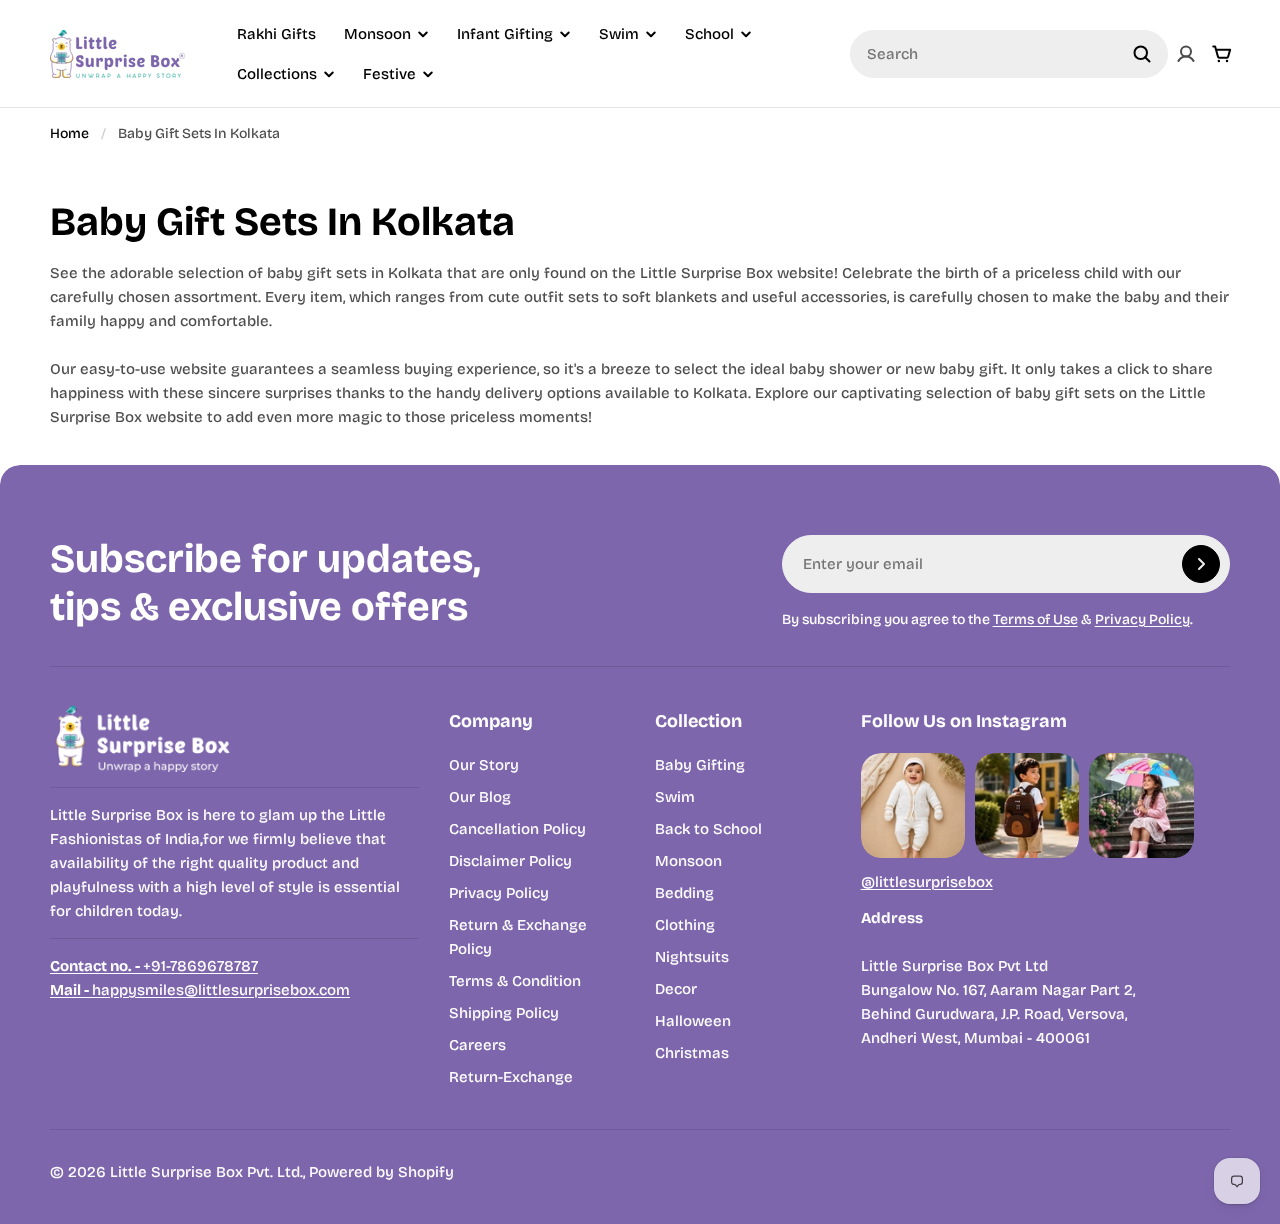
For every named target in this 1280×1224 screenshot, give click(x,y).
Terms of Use (1035, 619)
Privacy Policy (1142, 619)
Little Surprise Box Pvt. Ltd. (206, 1172)
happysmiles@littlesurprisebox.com (200, 990)
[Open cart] (1222, 54)
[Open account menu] (1186, 54)
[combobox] (1009, 54)
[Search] (1142, 54)
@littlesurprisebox (927, 882)
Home (69, 133)
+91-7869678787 (154, 966)
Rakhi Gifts (276, 34)
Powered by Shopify (381, 1172)
